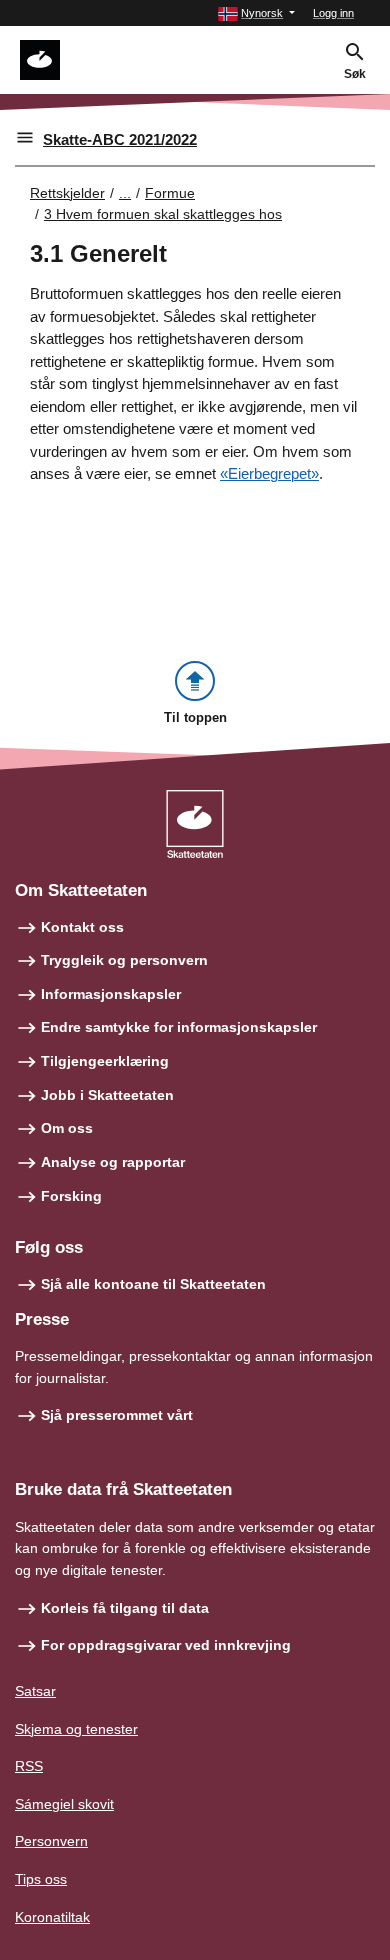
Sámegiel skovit (64, 1804)
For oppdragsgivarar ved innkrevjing (166, 1645)
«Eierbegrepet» (269, 473)
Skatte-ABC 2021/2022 (120, 139)
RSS (29, 1766)
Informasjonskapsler (111, 994)
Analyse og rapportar (113, 1162)
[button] (256, 13)
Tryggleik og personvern (124, 960)
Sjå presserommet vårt (117, 1415)
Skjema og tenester (76, 1729)
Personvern (51, 1841)
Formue (170, 193)
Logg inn (333, 13)
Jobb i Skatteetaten (107, 1095)
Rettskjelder (67, 193)
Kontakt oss (82, 927)
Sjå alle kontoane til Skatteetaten (153, 1284)
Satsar (35, 1691)
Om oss (67, 1128)
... (125, 193)
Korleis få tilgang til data (125, 1608)
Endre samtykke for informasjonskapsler (179, 1027)
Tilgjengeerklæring (105, 1061)
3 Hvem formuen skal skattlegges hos (163, 214)
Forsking (71, 1196)
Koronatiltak (52, 1917)
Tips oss (41, 1879)
